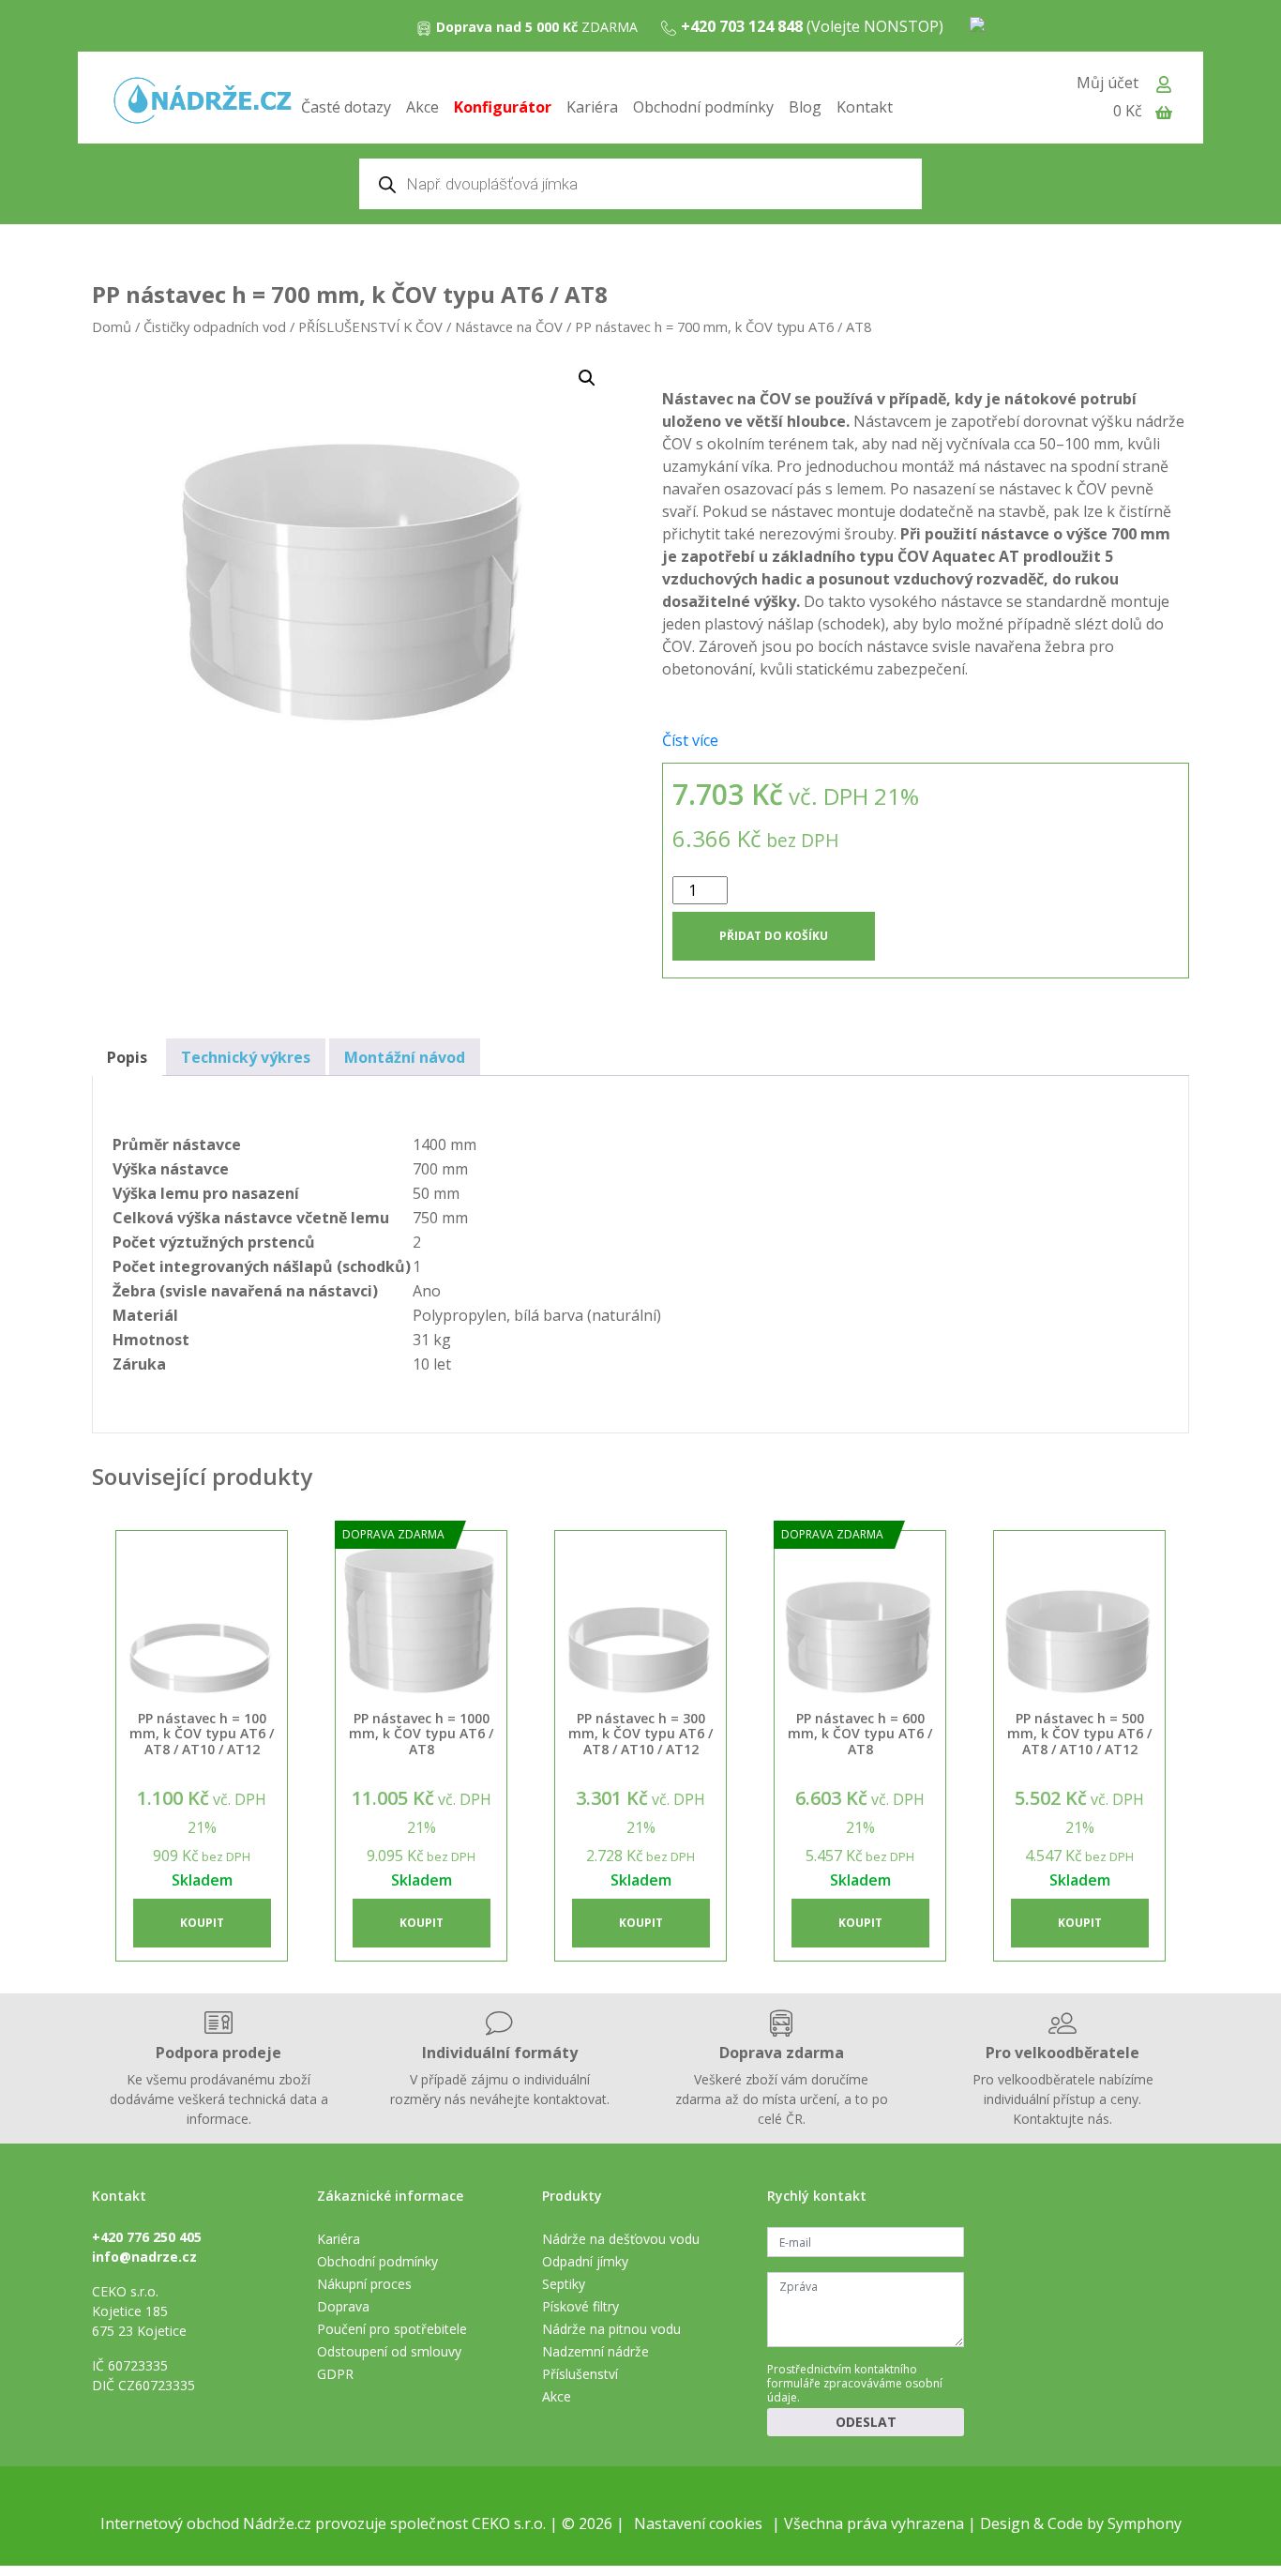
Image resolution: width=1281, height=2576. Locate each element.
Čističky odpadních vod (215, 326)
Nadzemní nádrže (595, 2351)
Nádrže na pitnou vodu (611, 2329)
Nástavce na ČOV (509, 326)
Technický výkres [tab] (246, 1057)
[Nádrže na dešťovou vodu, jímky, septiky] (203, 102)
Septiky (564, 2284)
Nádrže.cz (277, 2523)
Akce (422, 107)
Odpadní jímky (585, 2261)
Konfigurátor (503, 107)
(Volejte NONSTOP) (812, 26)
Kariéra (592, 107)
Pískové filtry (580, 2306)
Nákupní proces (364, 2284)
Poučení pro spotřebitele (392, 2329)
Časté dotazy (346, 107)
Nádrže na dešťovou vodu (621, 2239)
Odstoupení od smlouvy (389, 2351)
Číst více (690, 740)
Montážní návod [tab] (405, 1057)
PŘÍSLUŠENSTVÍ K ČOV (370, 326)
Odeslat (866, 2422)
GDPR (335, 2374)
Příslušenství (580, 2374)
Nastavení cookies (698, 2523)
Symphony (1145, 2523)
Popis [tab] (127, 1057)
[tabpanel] (926, 534)
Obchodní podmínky (703, 107)
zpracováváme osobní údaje (855, 2390)
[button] (587, 378)
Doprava (343, 2306)
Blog (805, 107)
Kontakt (865, 107)
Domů (112, 326)
